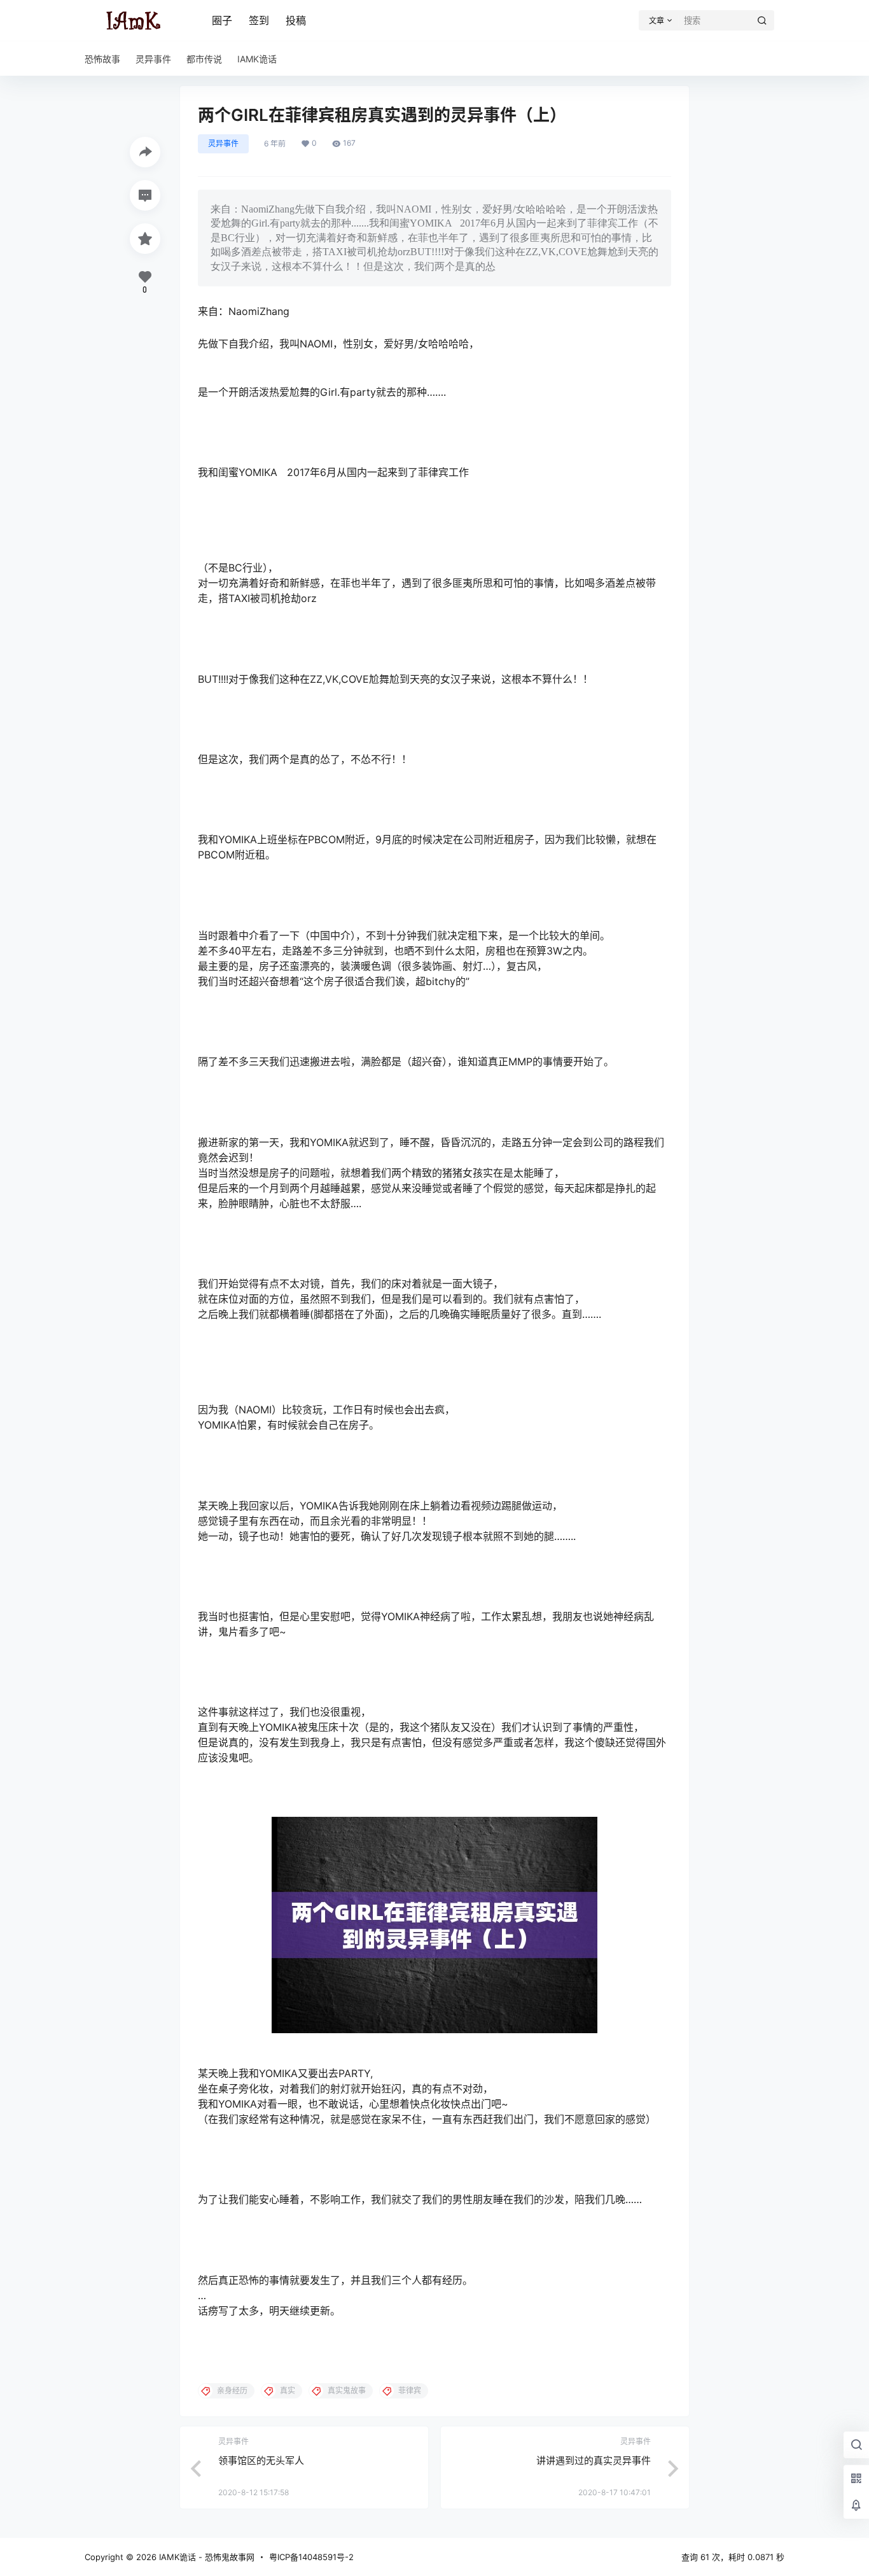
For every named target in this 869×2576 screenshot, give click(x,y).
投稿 (296, 20)
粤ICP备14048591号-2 (311, 2557)
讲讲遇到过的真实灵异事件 (594, 2460)
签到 (259, 20)
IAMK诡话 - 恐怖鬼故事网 (205, 2557)
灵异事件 (223, 143)
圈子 (222, 20)
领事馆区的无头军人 (261, 2460)
